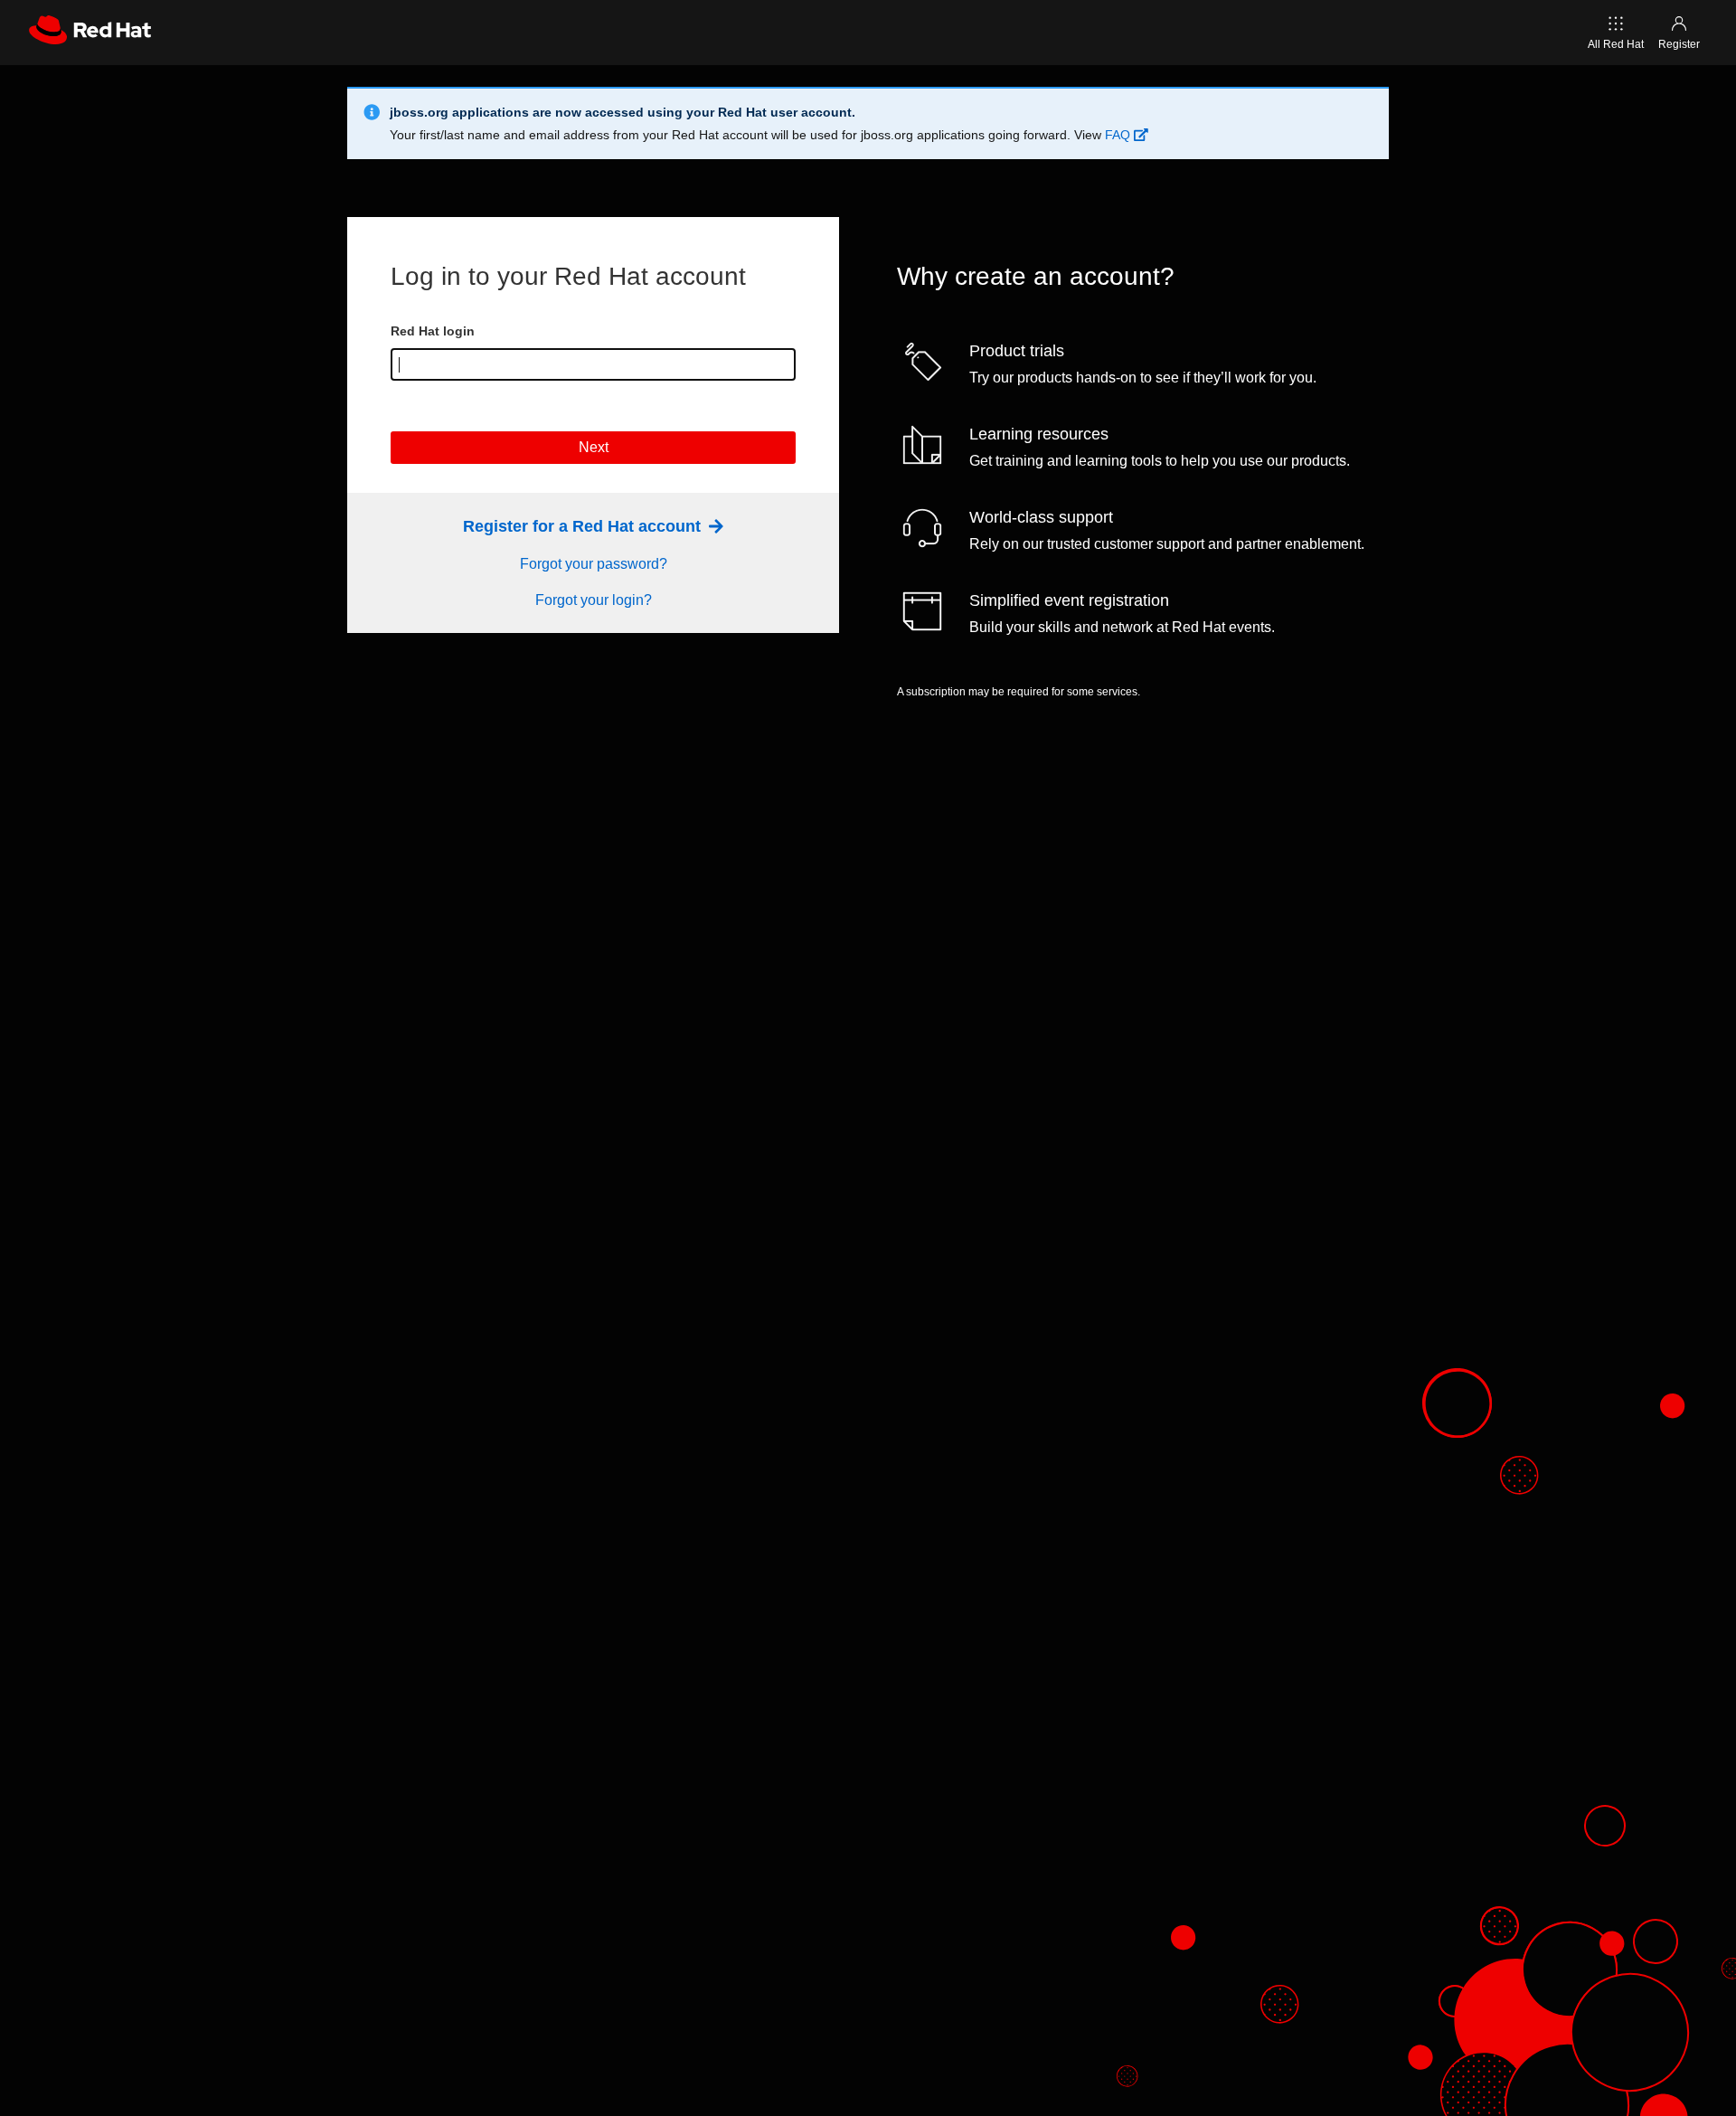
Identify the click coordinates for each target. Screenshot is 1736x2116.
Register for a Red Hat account (584, 526)
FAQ (1119, 135)
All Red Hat (1616, 44)
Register (1679, 44)
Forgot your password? (594, 564)
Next (594, 447)
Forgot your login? (594, 600)
